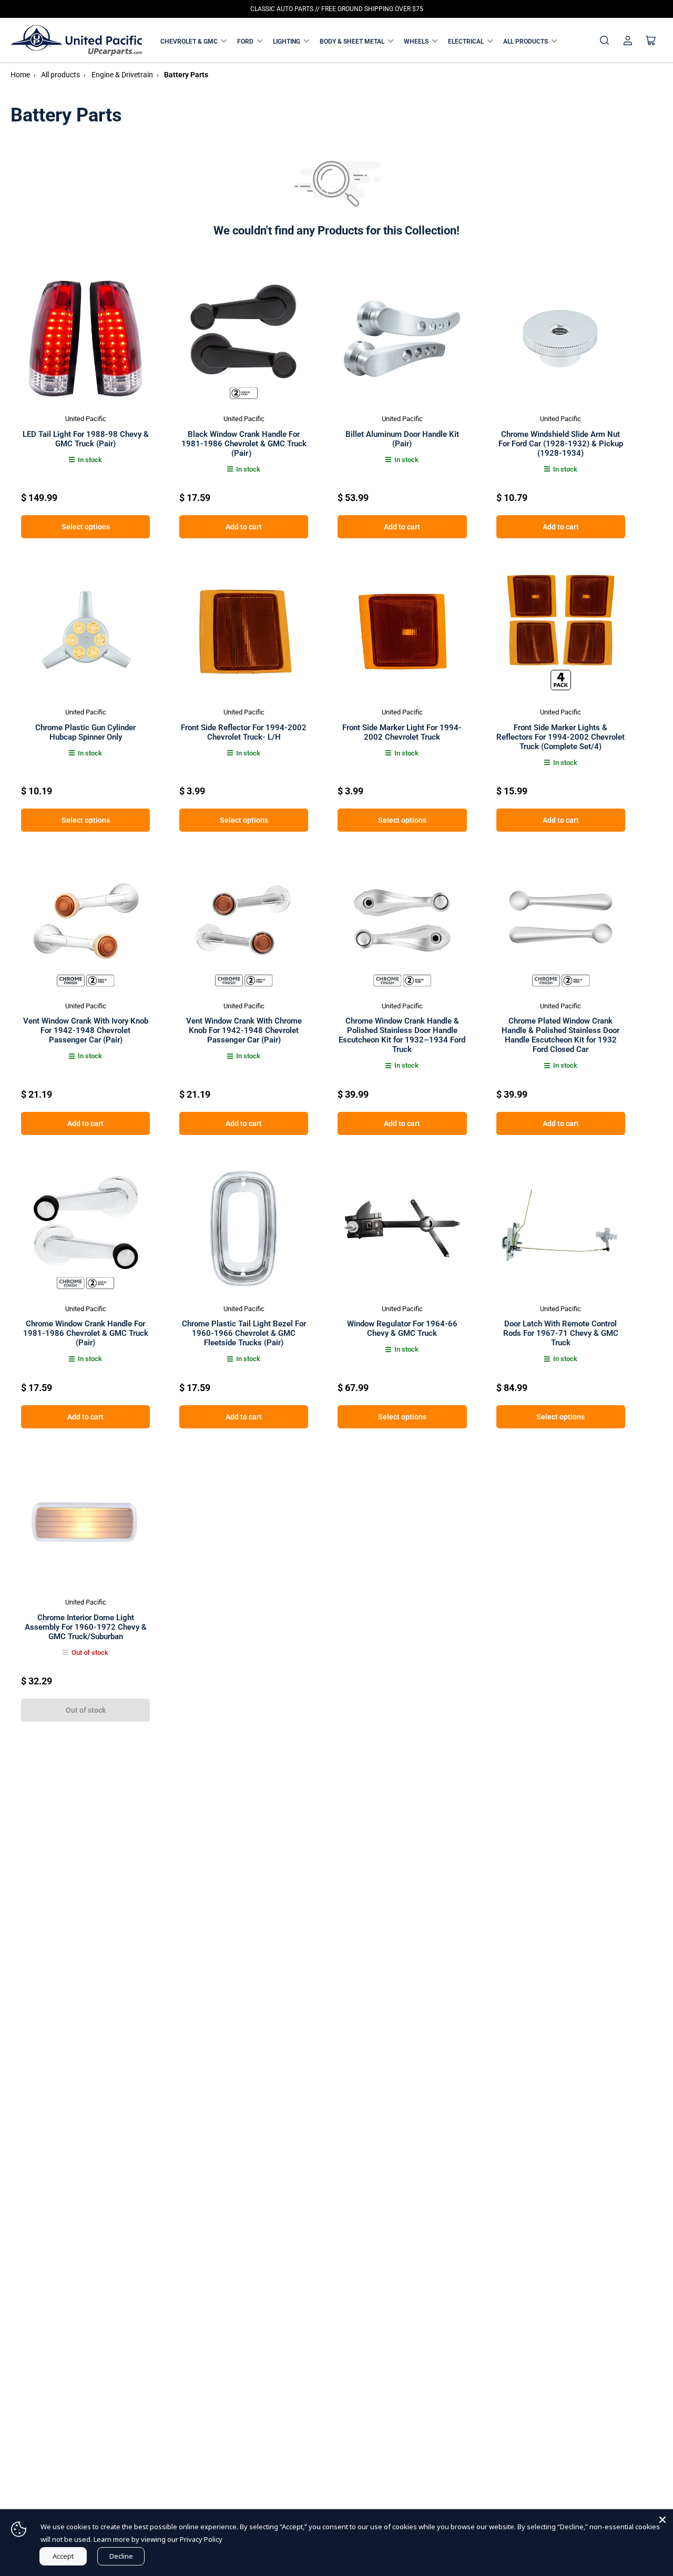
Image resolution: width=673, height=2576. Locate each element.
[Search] (605, 40)
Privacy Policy (201, 2539)
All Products (526, 42)
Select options (86, 527)
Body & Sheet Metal (352, 42)
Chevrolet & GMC (189, 42)
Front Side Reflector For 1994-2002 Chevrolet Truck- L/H (244, 732)
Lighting (287, 42)
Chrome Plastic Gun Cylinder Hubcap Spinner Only (85, 732)
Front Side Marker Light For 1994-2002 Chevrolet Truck (402, 732)
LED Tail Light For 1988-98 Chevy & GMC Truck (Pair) (86, 439)
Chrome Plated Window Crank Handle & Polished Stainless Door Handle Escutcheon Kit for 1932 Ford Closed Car (560, 1035)
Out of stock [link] (86, 1710)
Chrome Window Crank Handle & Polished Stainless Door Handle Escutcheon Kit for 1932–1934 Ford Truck (402, 1035)
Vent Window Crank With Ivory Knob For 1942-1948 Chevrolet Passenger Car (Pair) (86, 1030)
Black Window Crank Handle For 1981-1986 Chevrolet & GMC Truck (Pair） (244, 444)
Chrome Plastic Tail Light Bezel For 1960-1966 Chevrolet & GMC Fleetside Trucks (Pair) (244, 1333)
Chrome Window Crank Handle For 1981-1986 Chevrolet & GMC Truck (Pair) (86, 1333)
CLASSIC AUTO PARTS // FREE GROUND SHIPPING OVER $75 (337, 9)
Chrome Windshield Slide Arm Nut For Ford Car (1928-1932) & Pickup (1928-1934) (561, 444)
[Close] (662, 2520)
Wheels (416, 42)
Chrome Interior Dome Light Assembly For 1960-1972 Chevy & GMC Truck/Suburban (86, 1627)
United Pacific (86, 419)
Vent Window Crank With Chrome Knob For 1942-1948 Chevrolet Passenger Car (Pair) (244, 1030)
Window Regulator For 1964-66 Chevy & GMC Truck (402, 1328)
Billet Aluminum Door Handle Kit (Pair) (402, 439)
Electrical (466, 42)
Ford (245, 42)
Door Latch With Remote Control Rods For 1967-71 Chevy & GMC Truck (561, 1333)
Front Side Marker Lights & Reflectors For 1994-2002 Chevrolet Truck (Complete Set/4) (560, 737)
